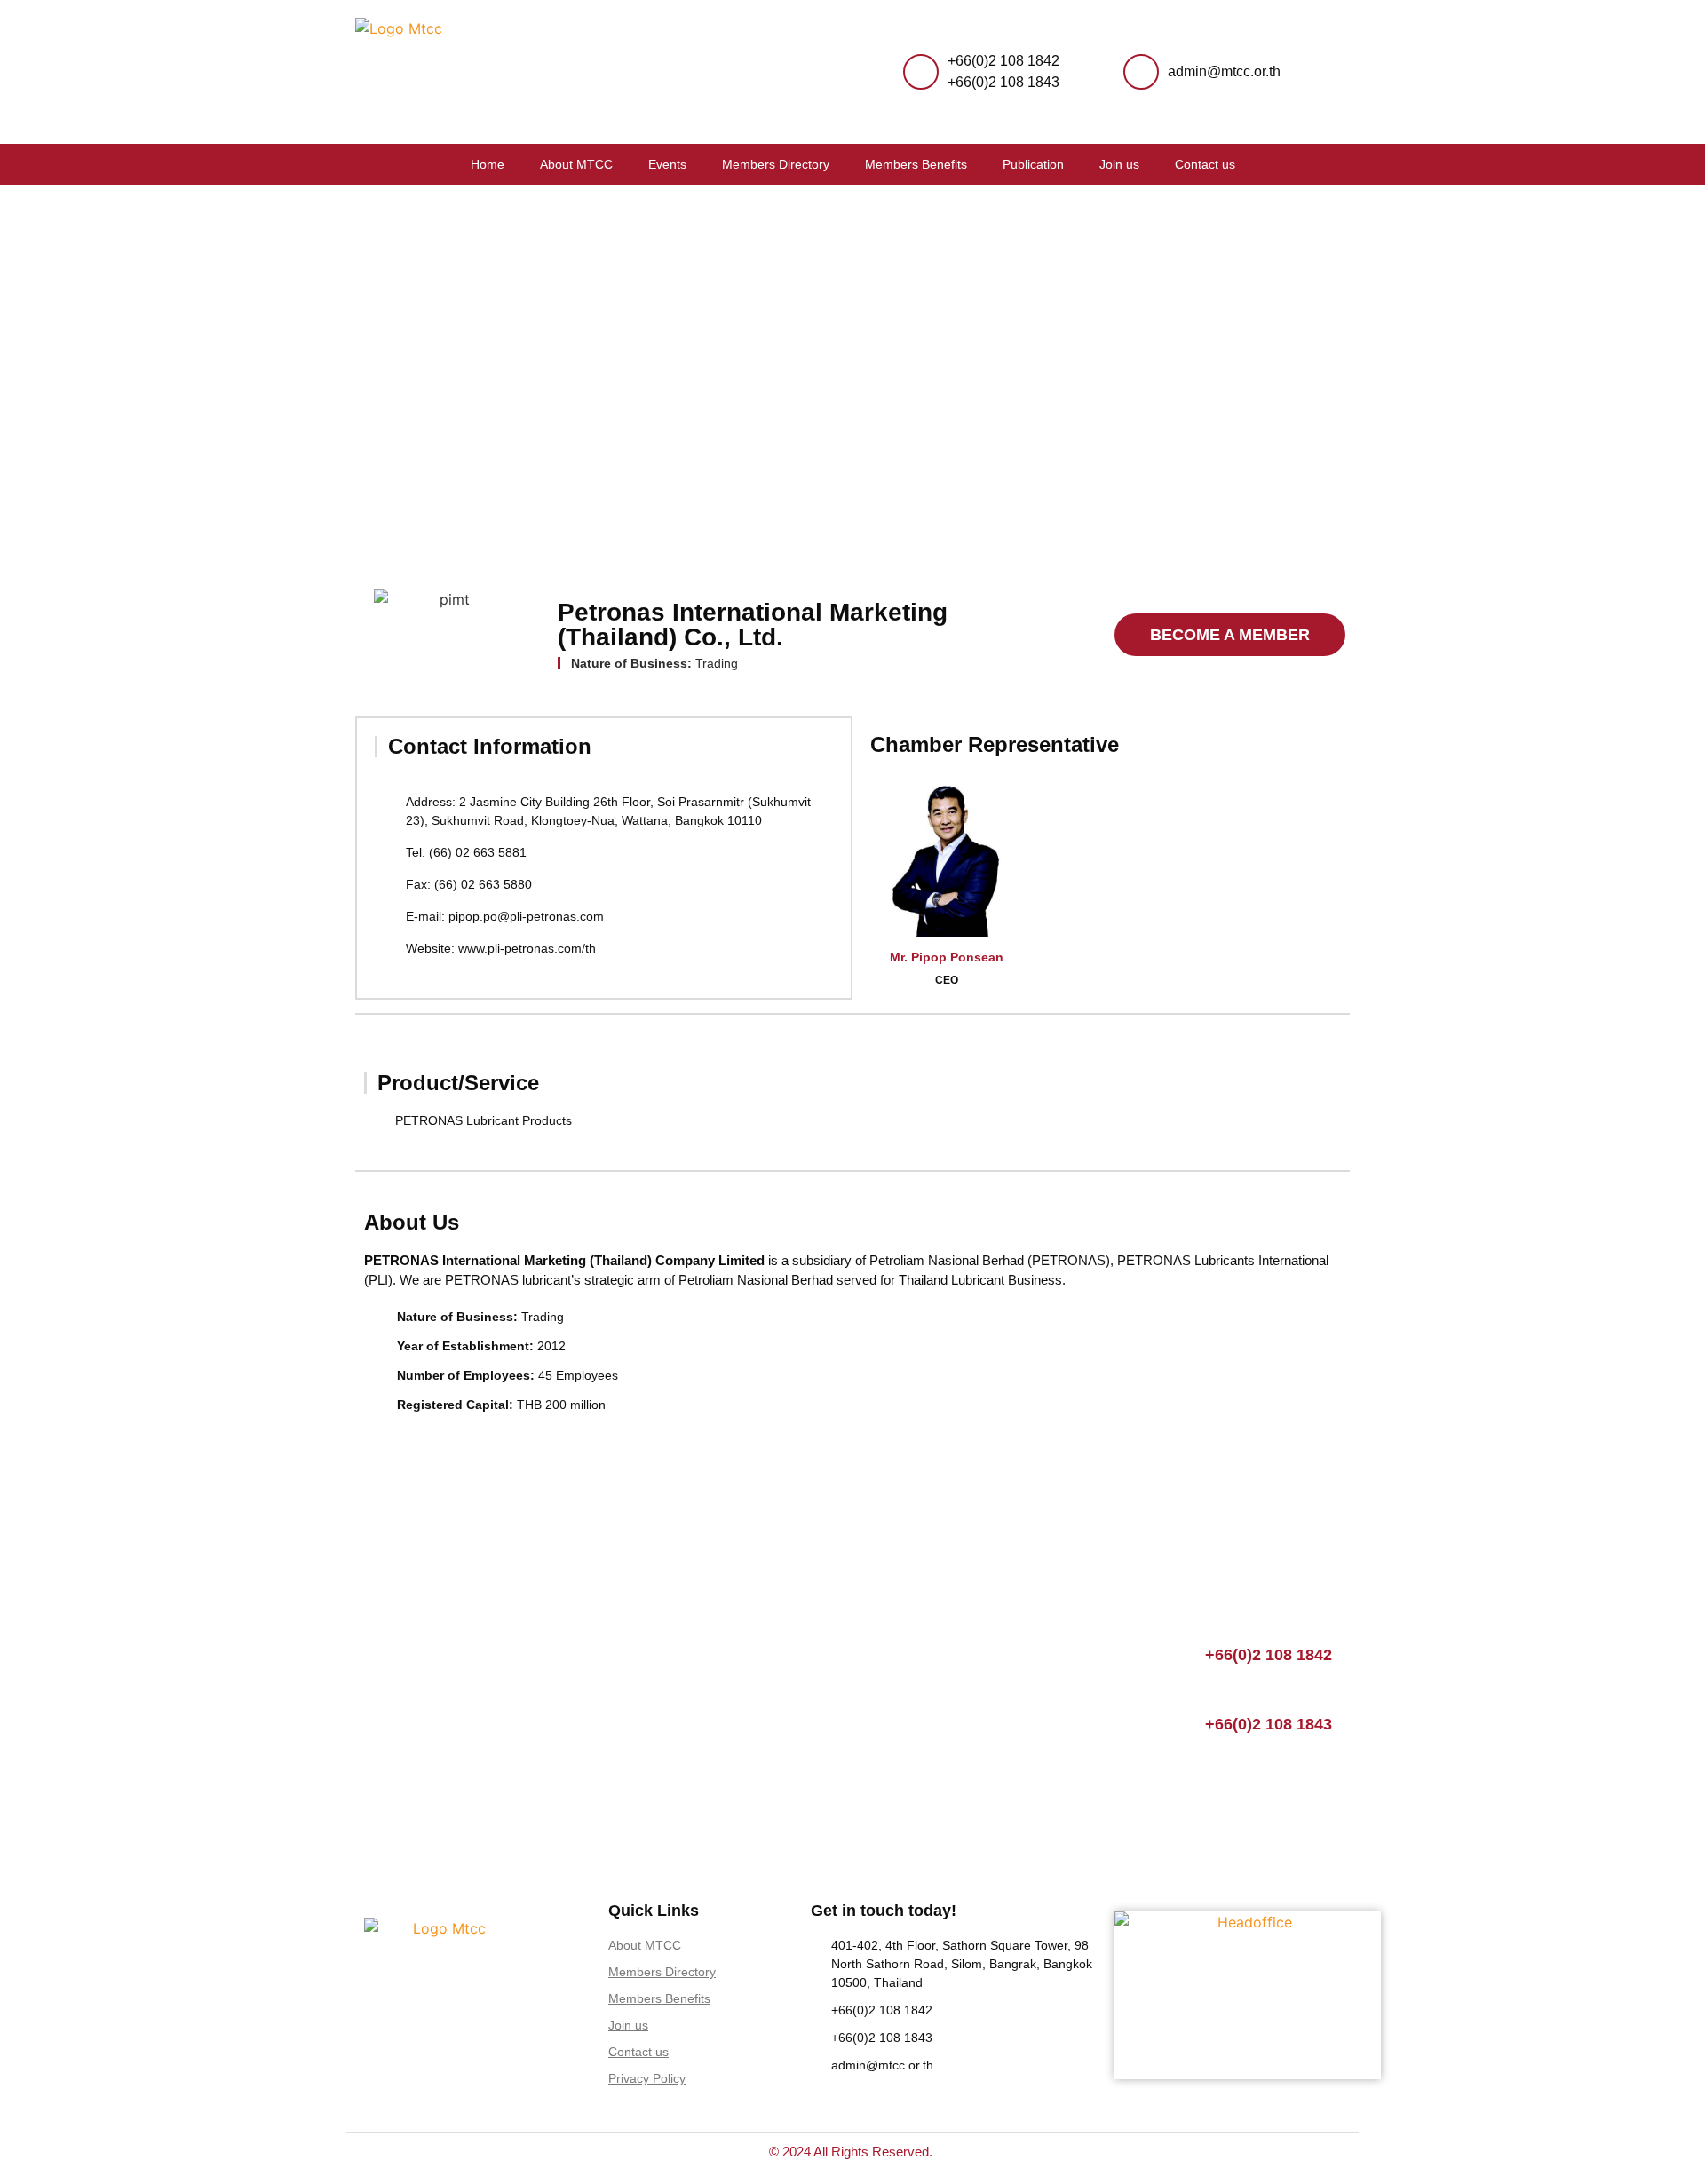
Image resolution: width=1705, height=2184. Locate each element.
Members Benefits (916, 164)
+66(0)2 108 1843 (1003, 82)
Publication (1033, 164)
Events (667, 164)
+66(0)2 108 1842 (1003, 61)
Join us (1119, 164)
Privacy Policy (647, 2078)
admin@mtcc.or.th (1224, 71)
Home (488, 164)
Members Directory (776, 164)
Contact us (1205, 164)
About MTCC (576, 164)
